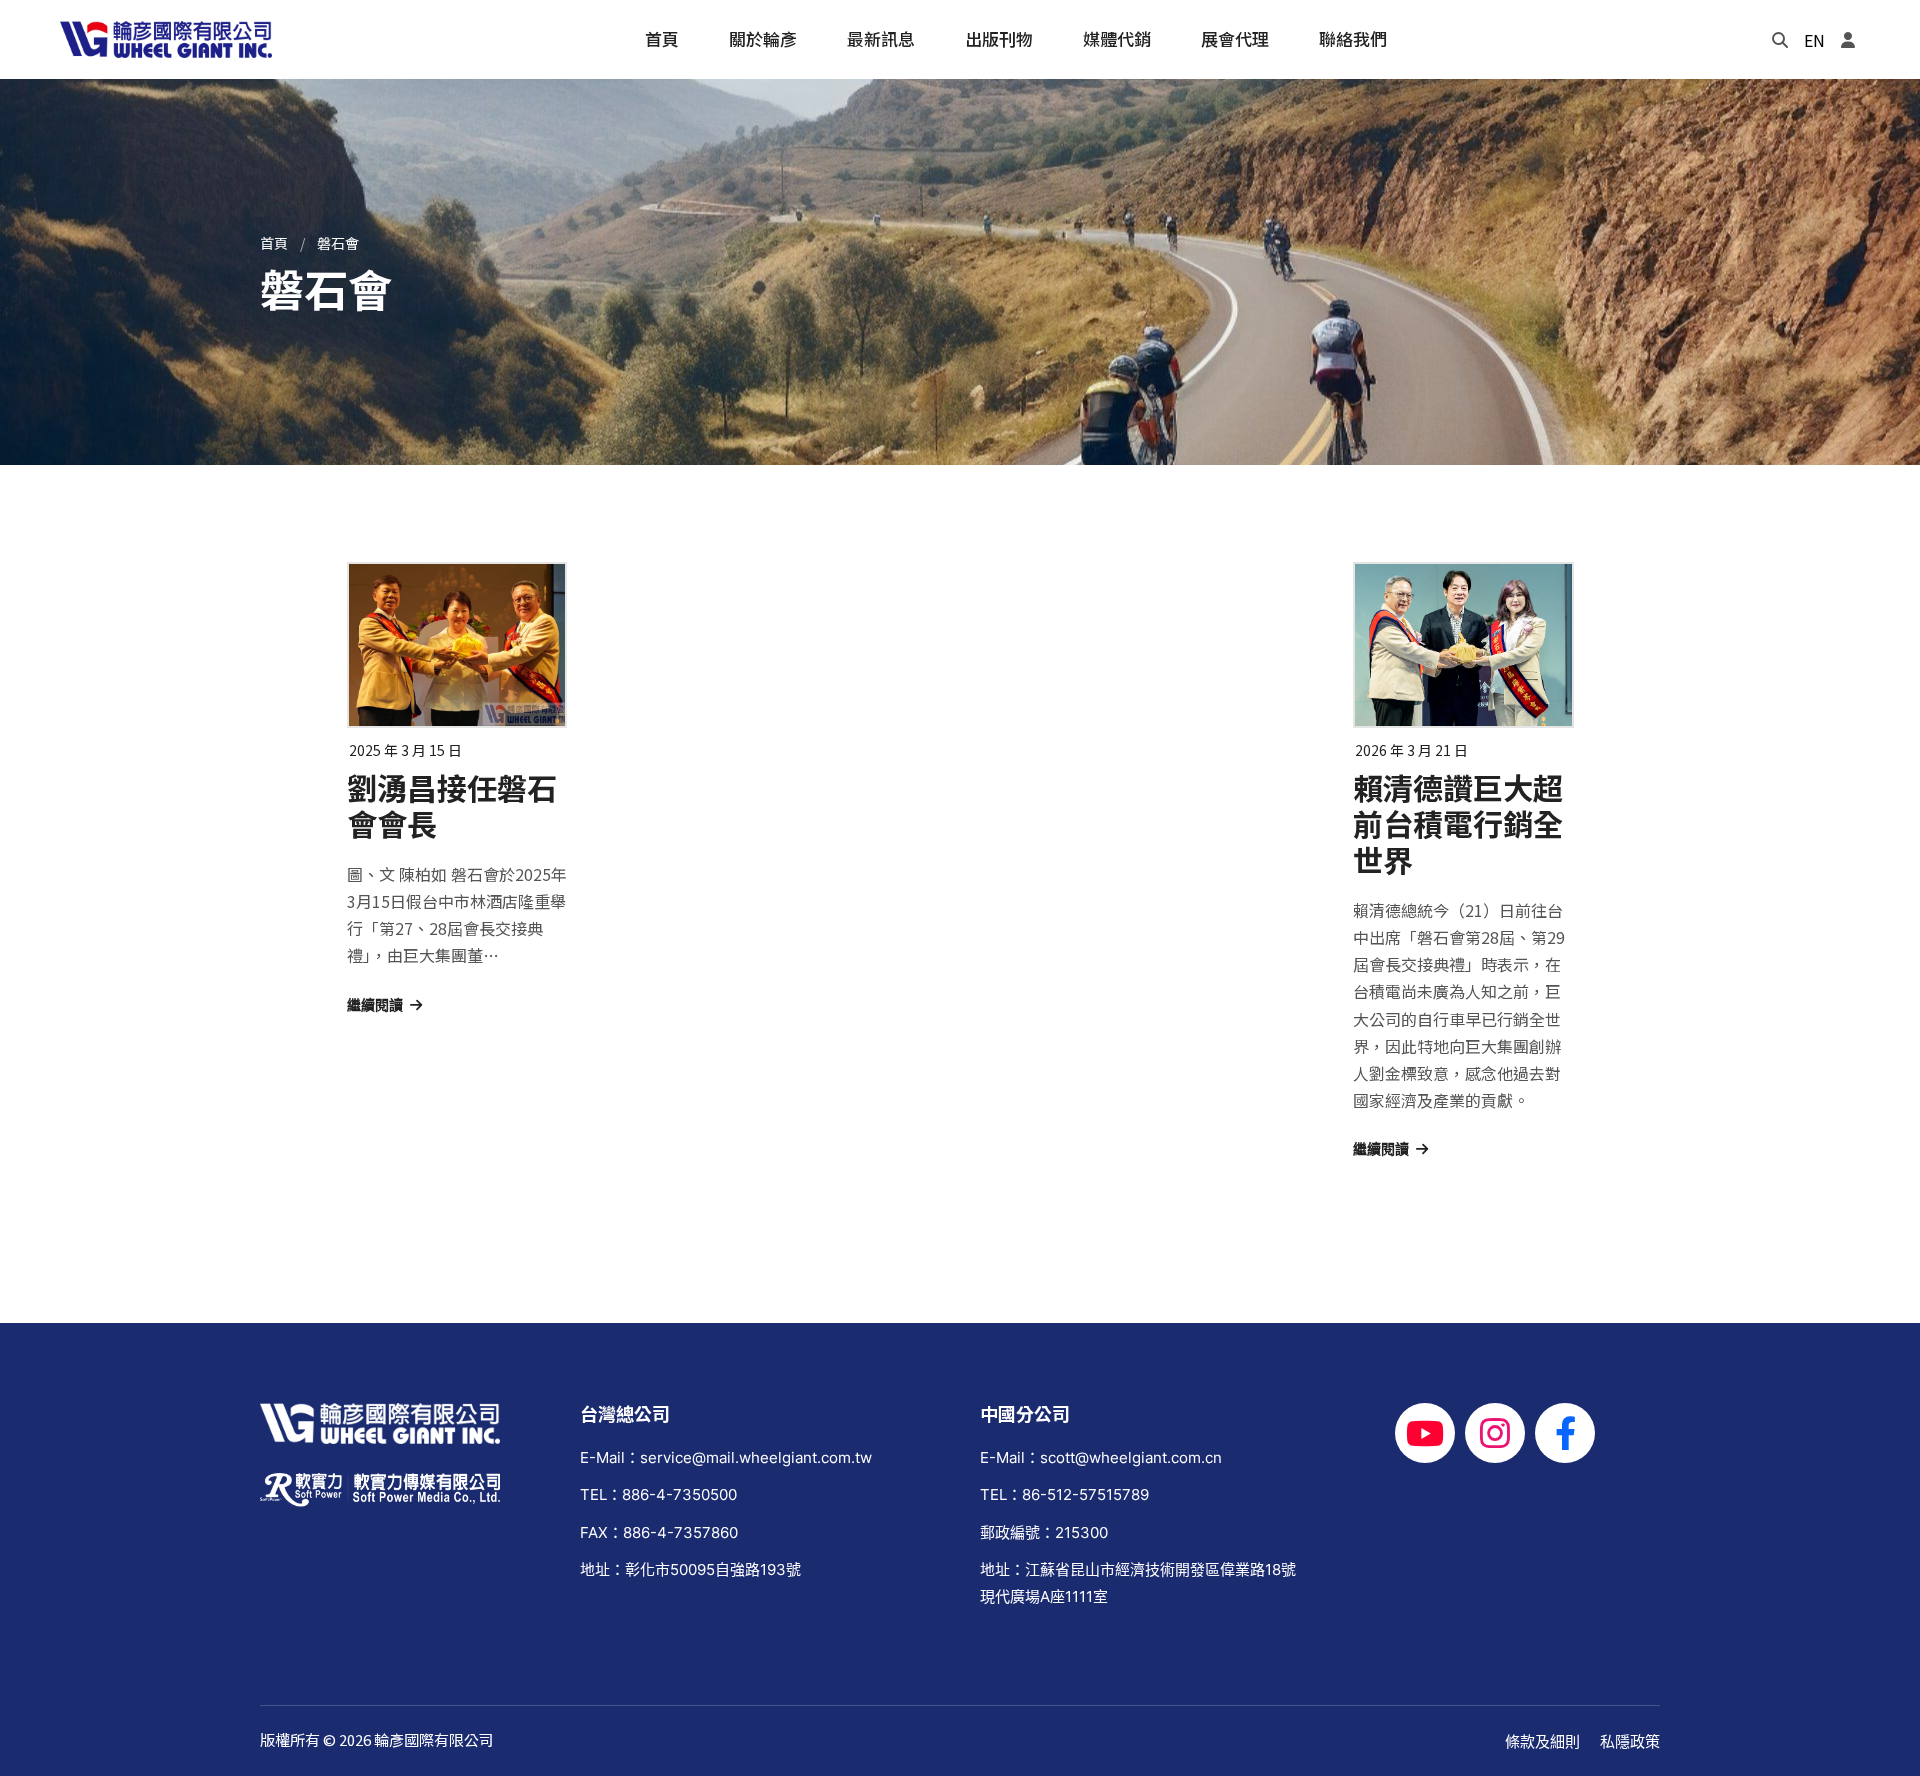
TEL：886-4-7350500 (658, 1494)
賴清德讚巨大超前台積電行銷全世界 (1458, 823)
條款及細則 (1542, 1741)
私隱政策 (1630, 1741)
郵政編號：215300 (1044, 1532)
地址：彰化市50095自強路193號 (690, 1569)
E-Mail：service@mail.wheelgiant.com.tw (726, 1457)
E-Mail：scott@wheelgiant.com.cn (1101, 1457)
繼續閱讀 (375, 1005)
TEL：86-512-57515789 (1064, 1494)
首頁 (274, 243)
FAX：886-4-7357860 (659, 1532)
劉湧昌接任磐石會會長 (452, 805)
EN (1814, 40)
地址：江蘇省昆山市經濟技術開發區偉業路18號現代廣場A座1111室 (1138, 1583)
